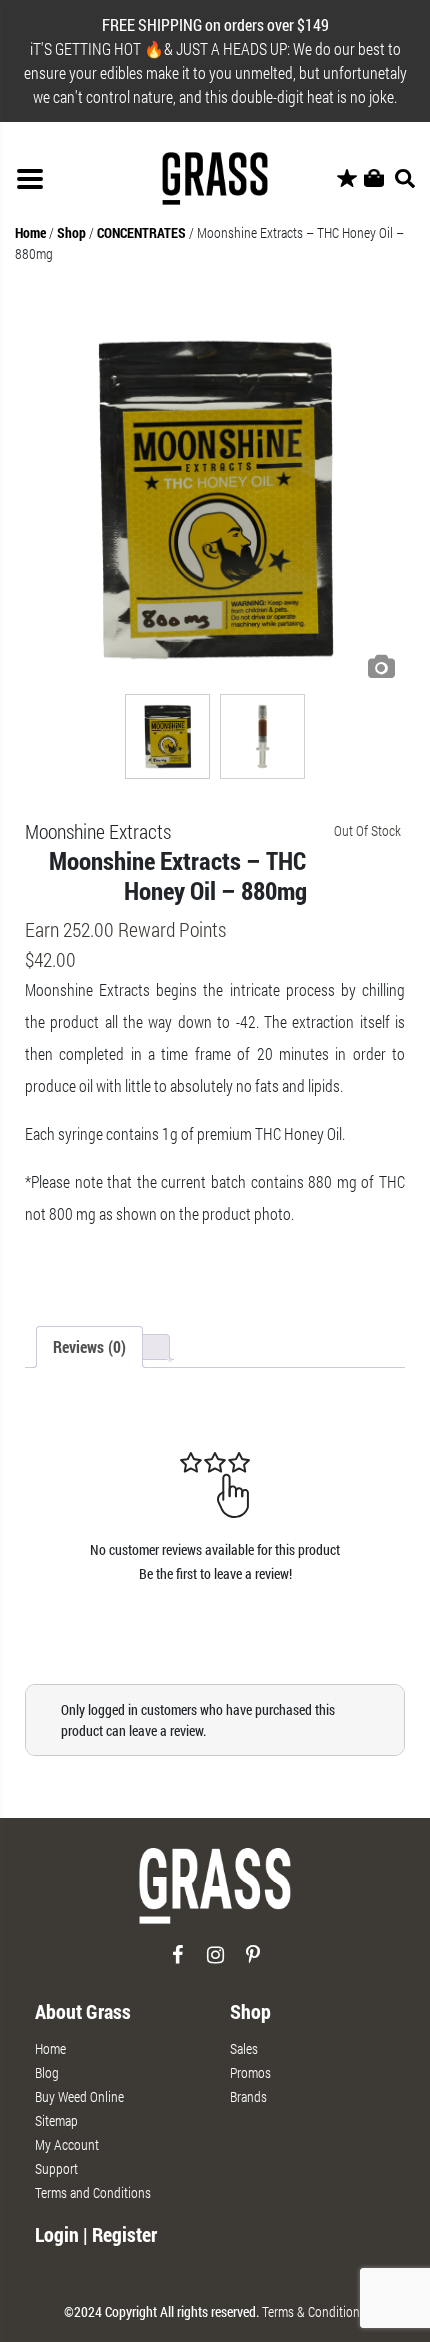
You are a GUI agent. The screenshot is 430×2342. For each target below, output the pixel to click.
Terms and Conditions (93, 2192)
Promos (250, 2072)
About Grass (83, 2011)
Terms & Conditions (314, 2311)
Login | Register (96, 2234)
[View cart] (374, 179)
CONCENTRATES (141, 232)
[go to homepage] (215, 1894)
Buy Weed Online (79, 2096)
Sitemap (56, 2120)
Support (56, 2168)
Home (30, 232)
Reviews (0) (89, 1346)
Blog (47, 2072)
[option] (215, 499)
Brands (248, 2096)
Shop (71, 232)
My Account (67, 2144)
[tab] (89, 1347)
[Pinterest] (253, 1962)
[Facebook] (177, 1962)
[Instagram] (215, 1962)
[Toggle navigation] (30, 179)
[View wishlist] (347, 179)
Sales (244, 2048)
